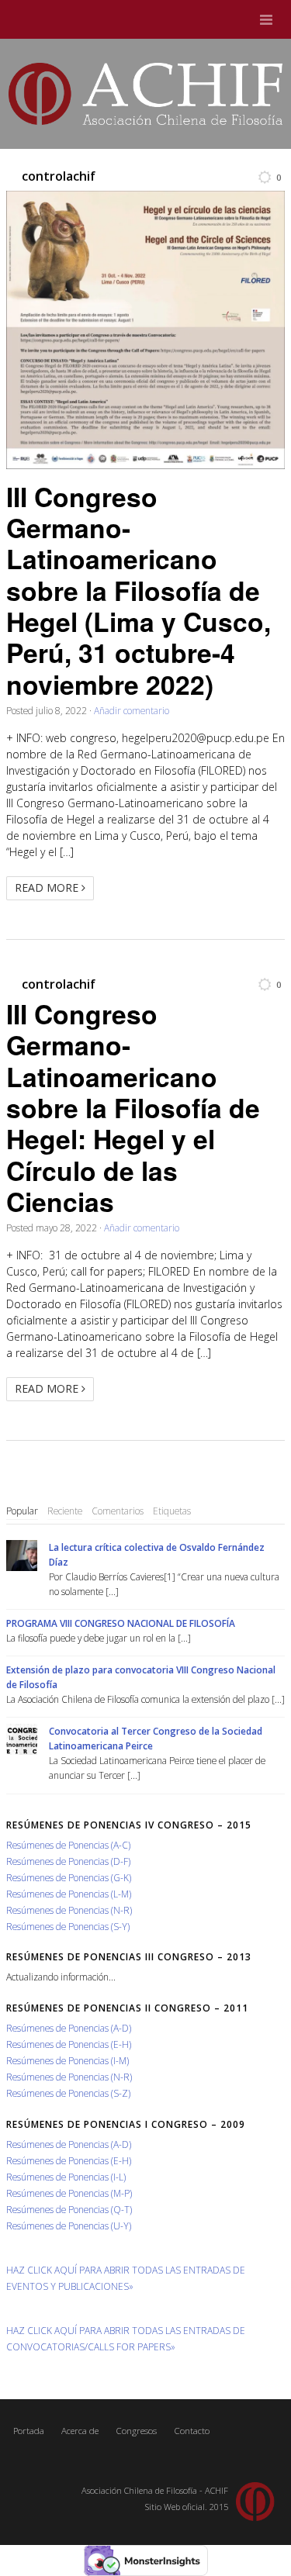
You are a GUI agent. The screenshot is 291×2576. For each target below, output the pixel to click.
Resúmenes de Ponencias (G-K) (69, 1877)
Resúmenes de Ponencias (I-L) (66, 2177)
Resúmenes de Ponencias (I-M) (68, 2060)
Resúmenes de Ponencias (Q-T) (69, 2209)
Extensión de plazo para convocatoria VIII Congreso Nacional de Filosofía (141, 1677)
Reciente (65, 1511)
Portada (29, 2431)
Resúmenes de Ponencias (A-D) (69, 2028)
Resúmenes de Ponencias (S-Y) (68, 1926)
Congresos (136, 2431)
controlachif (59, 176)
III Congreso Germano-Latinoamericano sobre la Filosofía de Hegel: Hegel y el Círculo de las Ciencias (133, 1107)
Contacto (192, 2431)
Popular (22, 1511)
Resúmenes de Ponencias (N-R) (69, 1910)
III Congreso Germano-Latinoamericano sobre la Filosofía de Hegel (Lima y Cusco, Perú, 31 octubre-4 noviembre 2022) (139, 590)
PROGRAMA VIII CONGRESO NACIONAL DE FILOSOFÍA (121, 1623)
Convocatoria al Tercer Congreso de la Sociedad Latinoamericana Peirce (156, 1738)
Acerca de (80, 2431)
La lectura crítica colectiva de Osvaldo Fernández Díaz (157, 1554)
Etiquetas (172, 1511)
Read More (48, 887)
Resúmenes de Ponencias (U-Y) (69, 2226)
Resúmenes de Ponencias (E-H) (69, 2044)
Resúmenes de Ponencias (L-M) (69, 1894)
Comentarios (118, 1511)
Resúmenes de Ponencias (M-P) (69, 2193)
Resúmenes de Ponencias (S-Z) (68, 2093)
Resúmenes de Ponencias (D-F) (68, 1861)
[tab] (22, 1511)
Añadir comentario (132, 710)
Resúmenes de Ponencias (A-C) (68, 1845)
